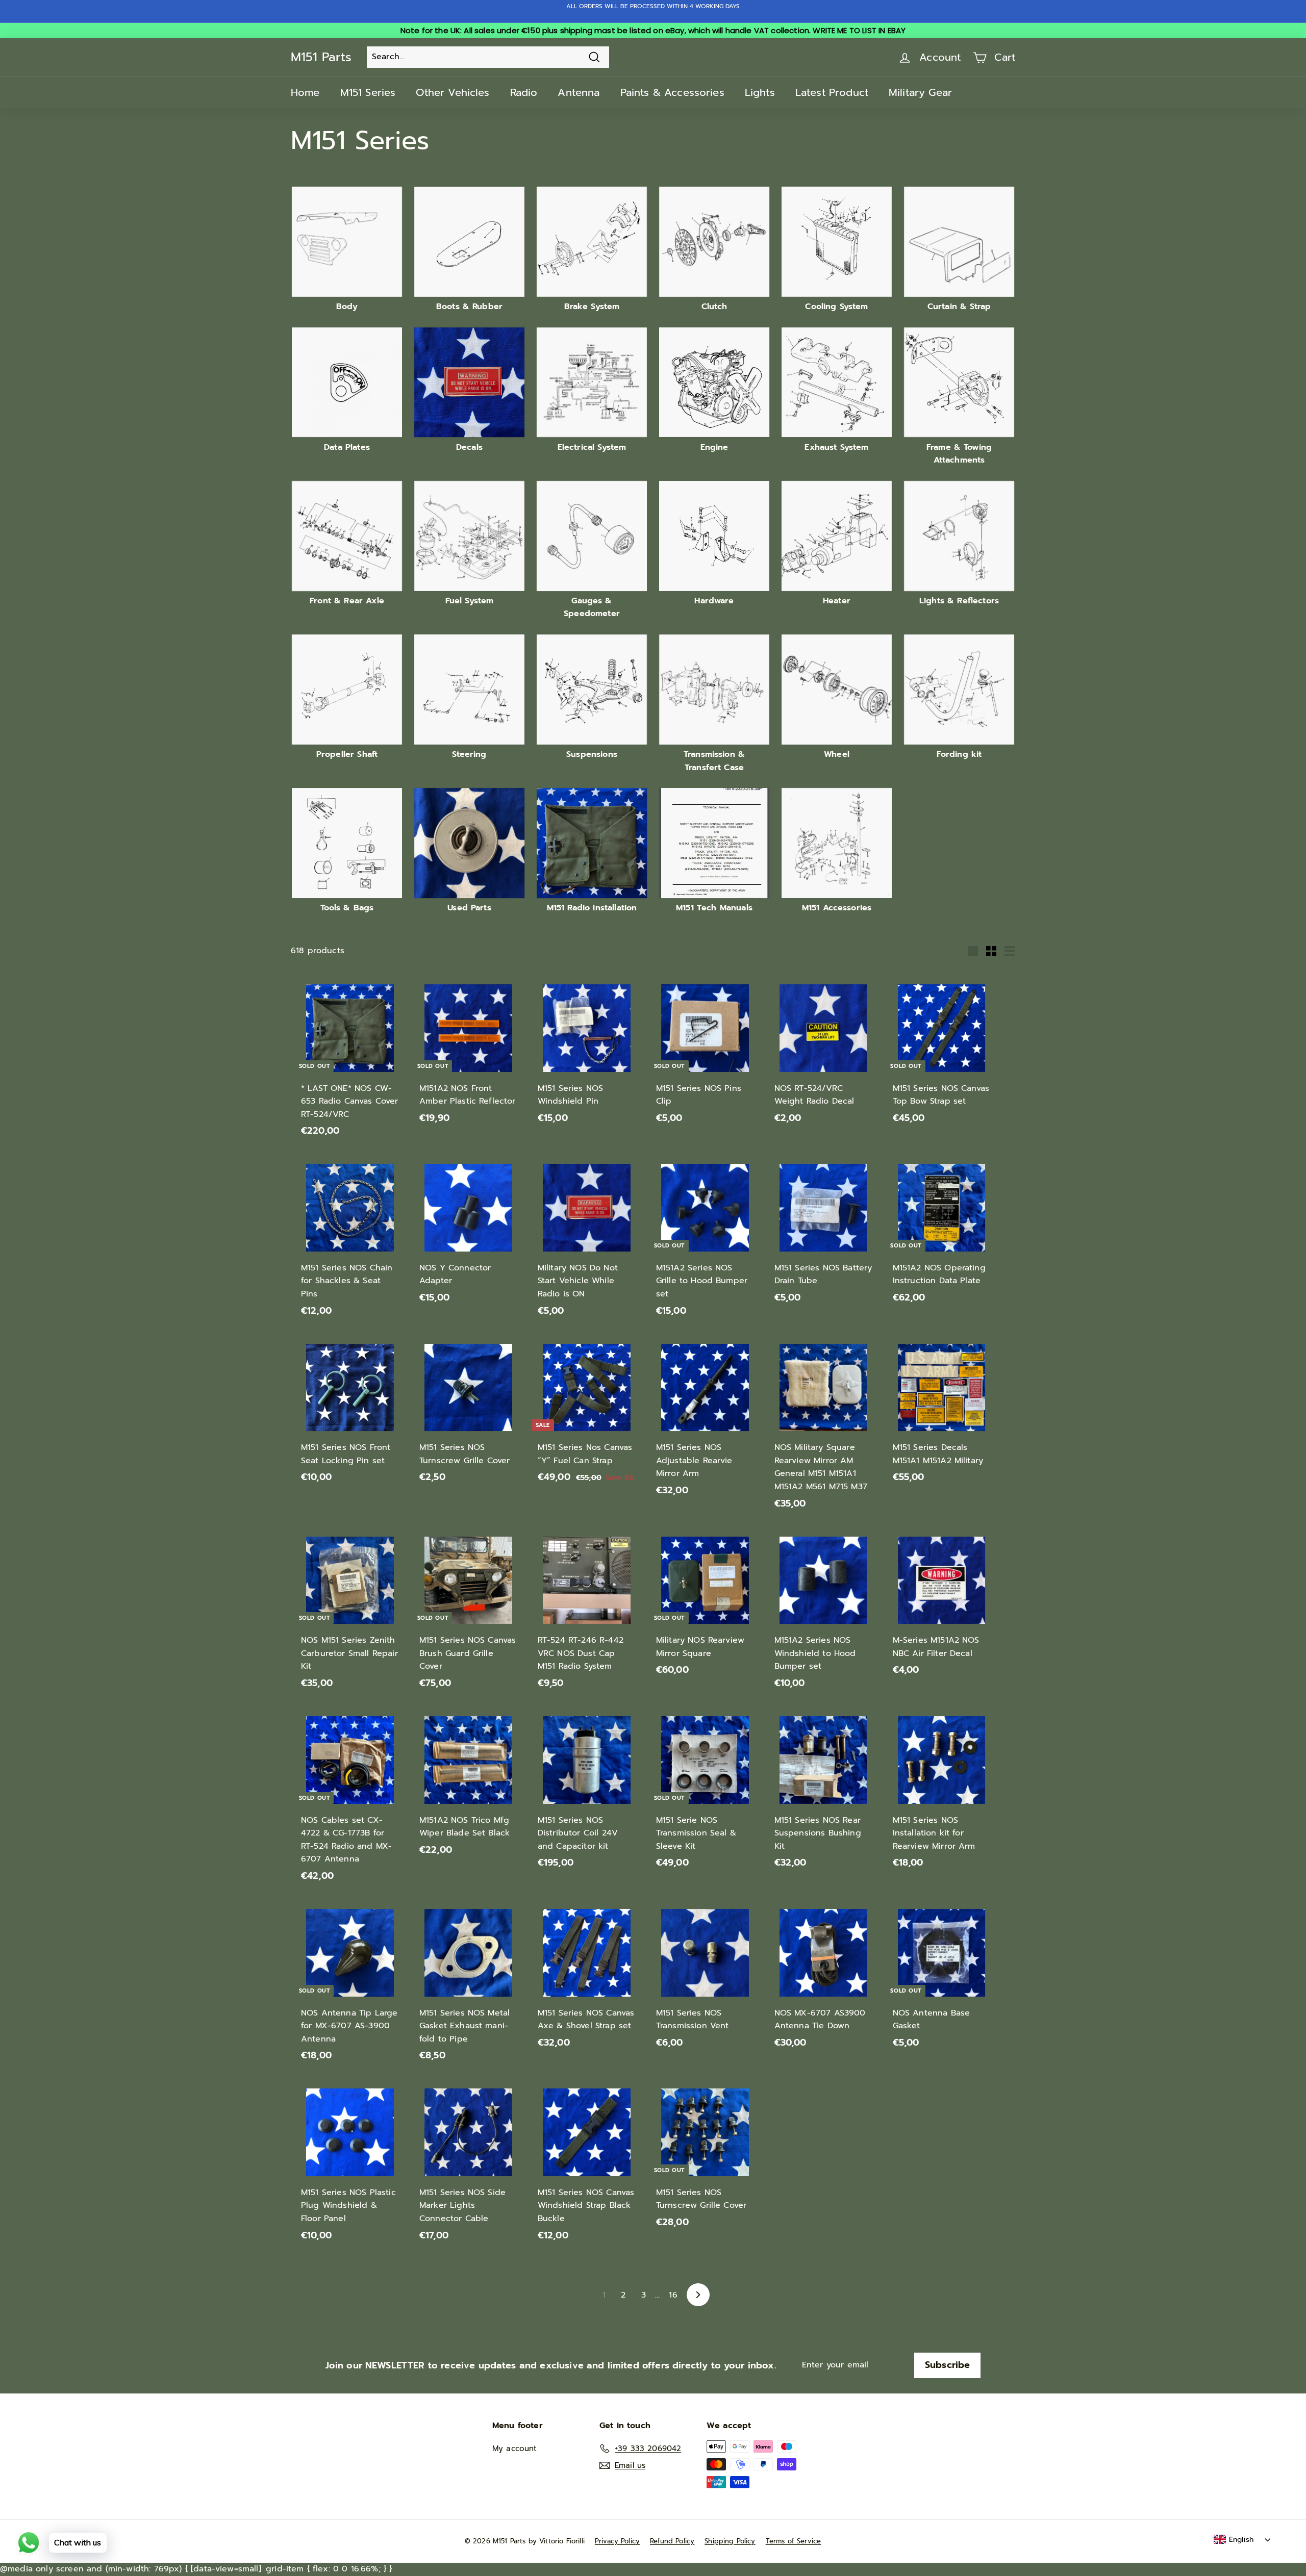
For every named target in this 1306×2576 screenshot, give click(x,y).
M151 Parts (321, 57)
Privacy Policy (617, 2541)
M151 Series (368, 92)
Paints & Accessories (672, 92)
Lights (760, 92)
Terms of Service (794, 2541)
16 (673, 2295)
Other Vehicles (453, 92)
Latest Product (832, 92)
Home (305, 92)
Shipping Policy (730, 2541)
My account (515, 2449)
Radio (524, 92)
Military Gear (920, 92)
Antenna (579, 92)
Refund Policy (672, 2541)
